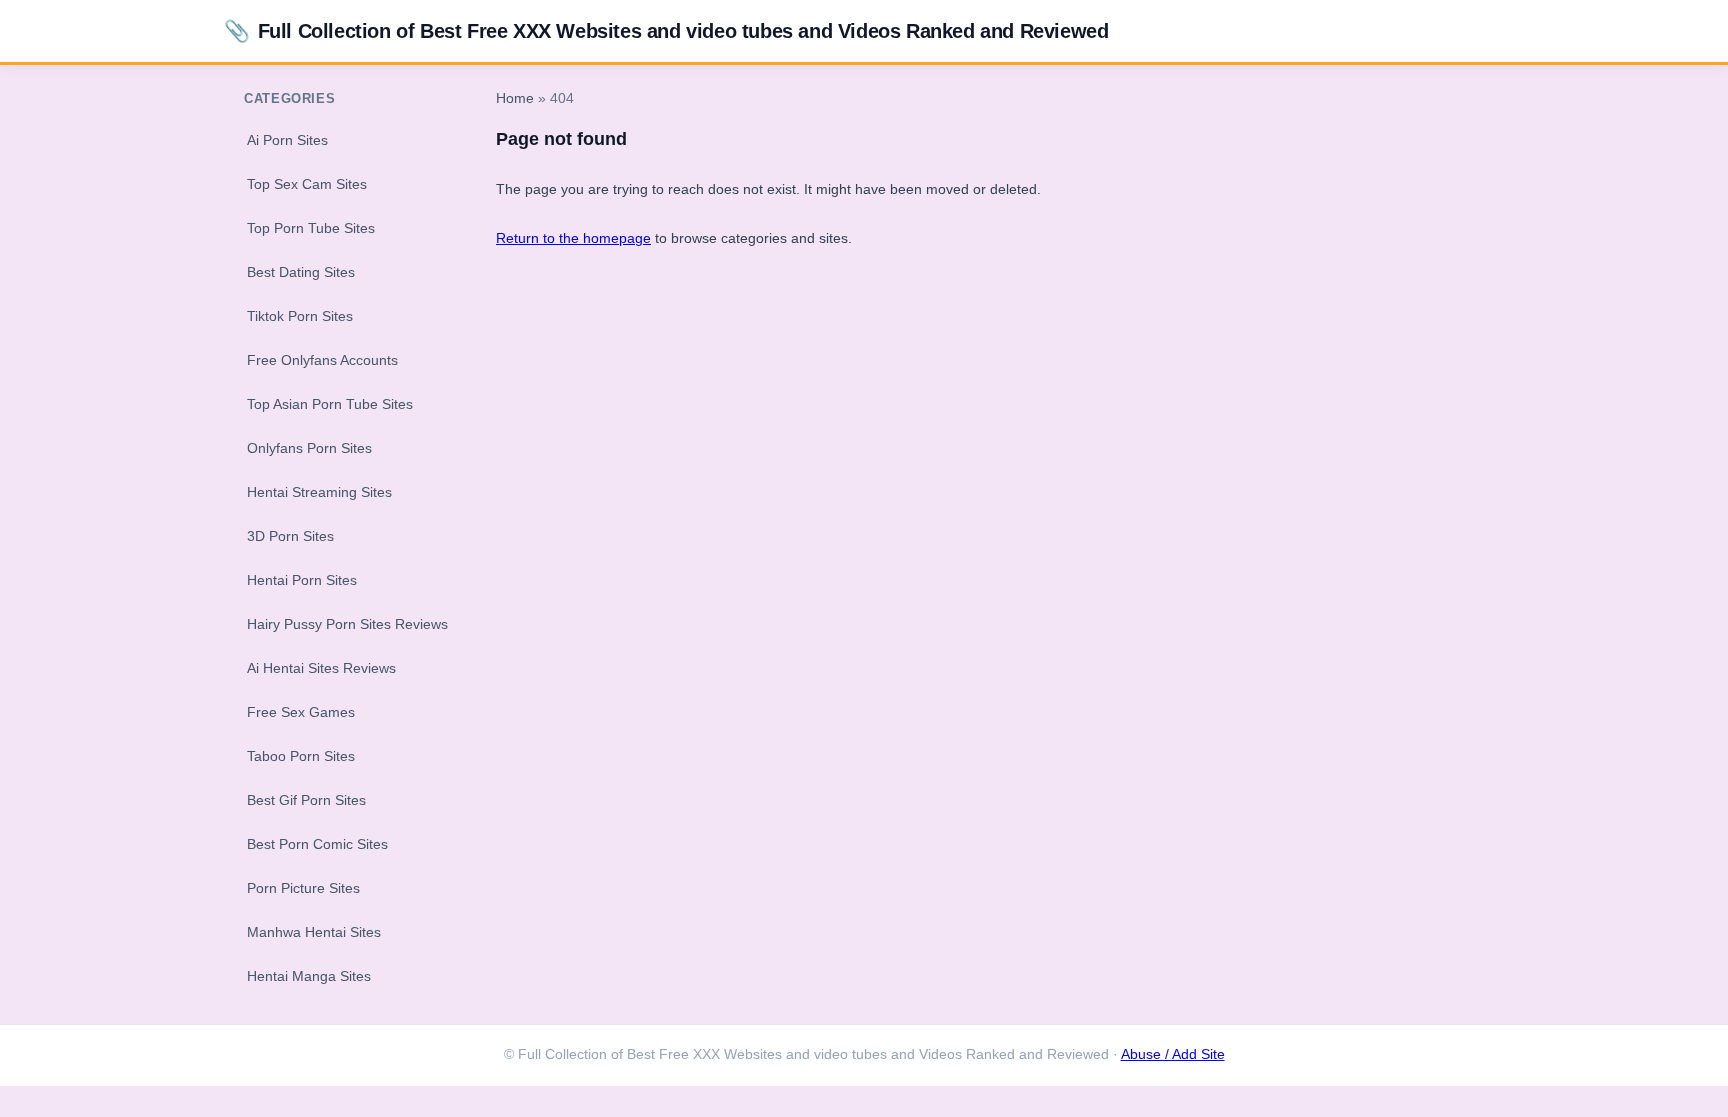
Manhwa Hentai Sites (314, 932)
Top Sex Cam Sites (307, 184)
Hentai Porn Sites (302, 580)
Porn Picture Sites (303, 888)
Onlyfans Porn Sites (309, 448)
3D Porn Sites (290, 536)
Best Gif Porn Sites (306, 800)
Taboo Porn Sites (301, 756)
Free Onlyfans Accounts (322, 360)
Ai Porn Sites (287, 140)
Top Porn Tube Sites (311, 228)
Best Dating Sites (301, 272)
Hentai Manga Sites (309, 976)
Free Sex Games (301, 712)
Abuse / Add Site (1173, 1054)
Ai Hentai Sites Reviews (321, 668)
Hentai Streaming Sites (319, 492)
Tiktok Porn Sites (300, 316)
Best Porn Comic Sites (317, 844)
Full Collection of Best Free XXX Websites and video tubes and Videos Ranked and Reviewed (666, 30)
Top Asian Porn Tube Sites (330, 404)
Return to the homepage (573, 238)
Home (515, 98)
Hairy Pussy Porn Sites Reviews (347, 624)
